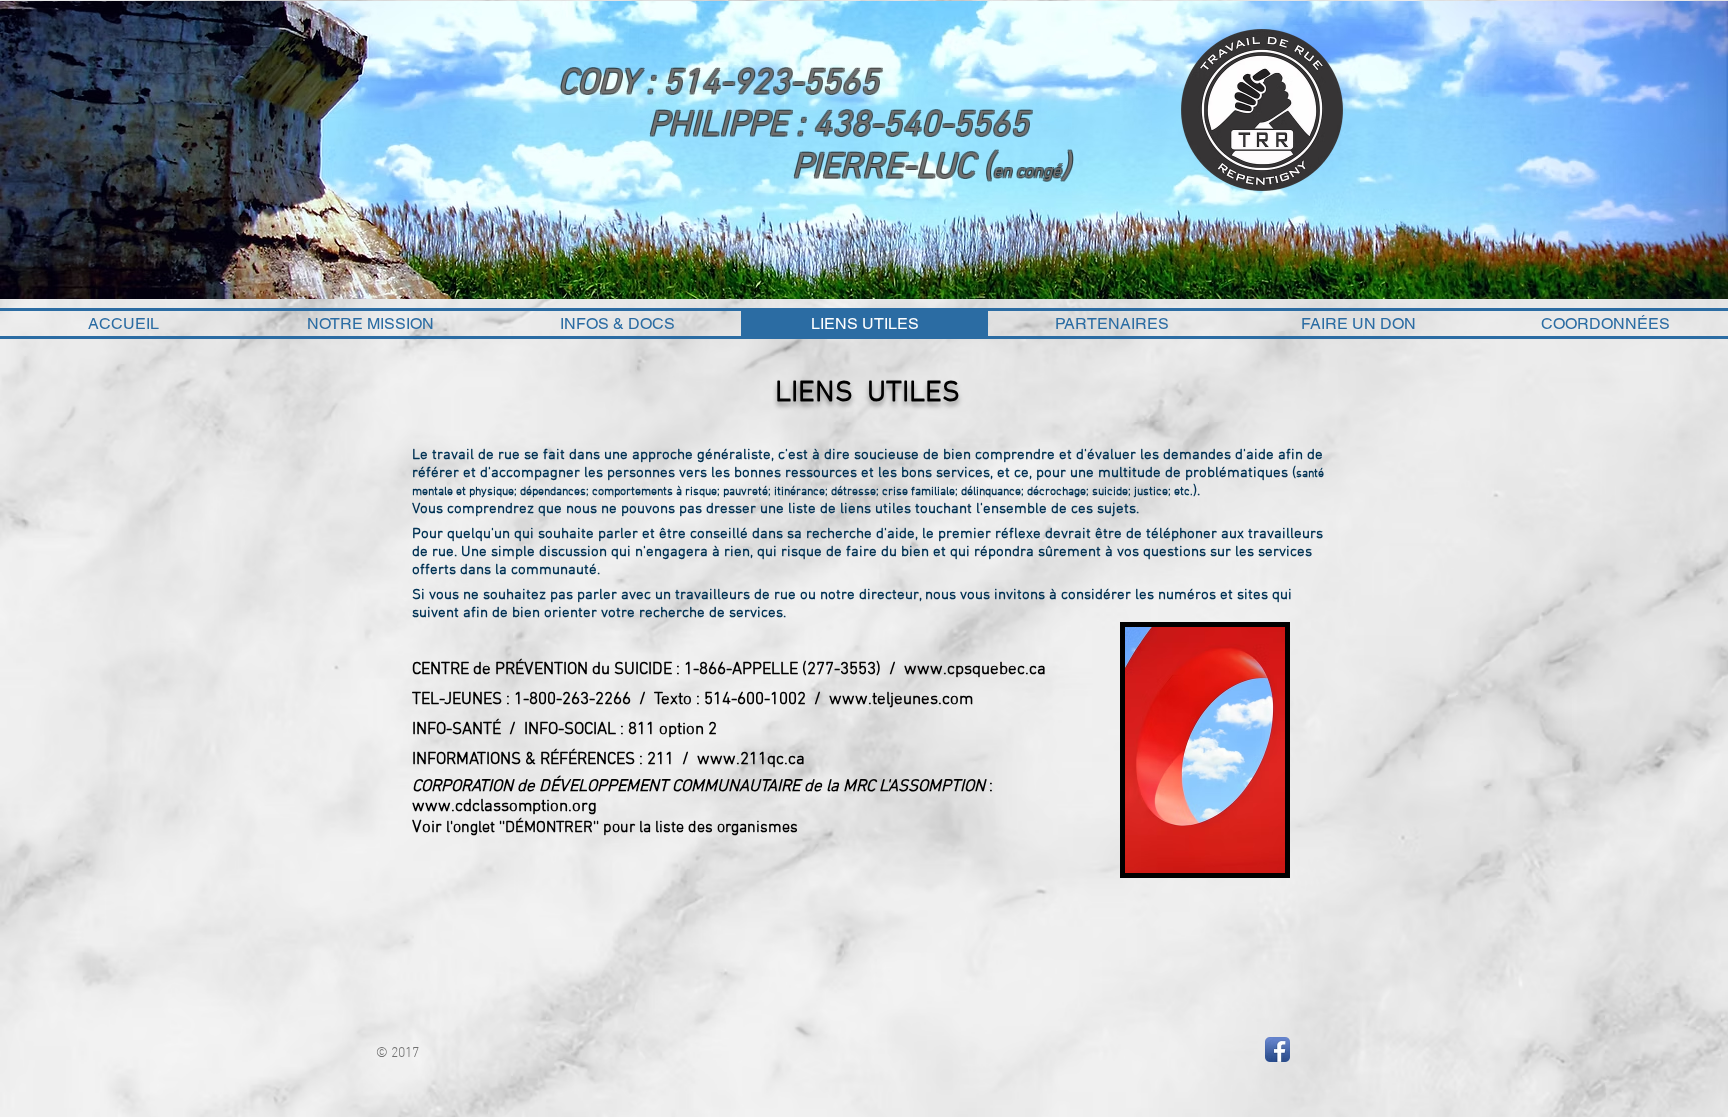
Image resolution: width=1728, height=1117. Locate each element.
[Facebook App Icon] (1277, 1049)
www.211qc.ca (751, 760)
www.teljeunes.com (901, 700)
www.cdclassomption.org (504, 807)
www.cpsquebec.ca (975, 670)
